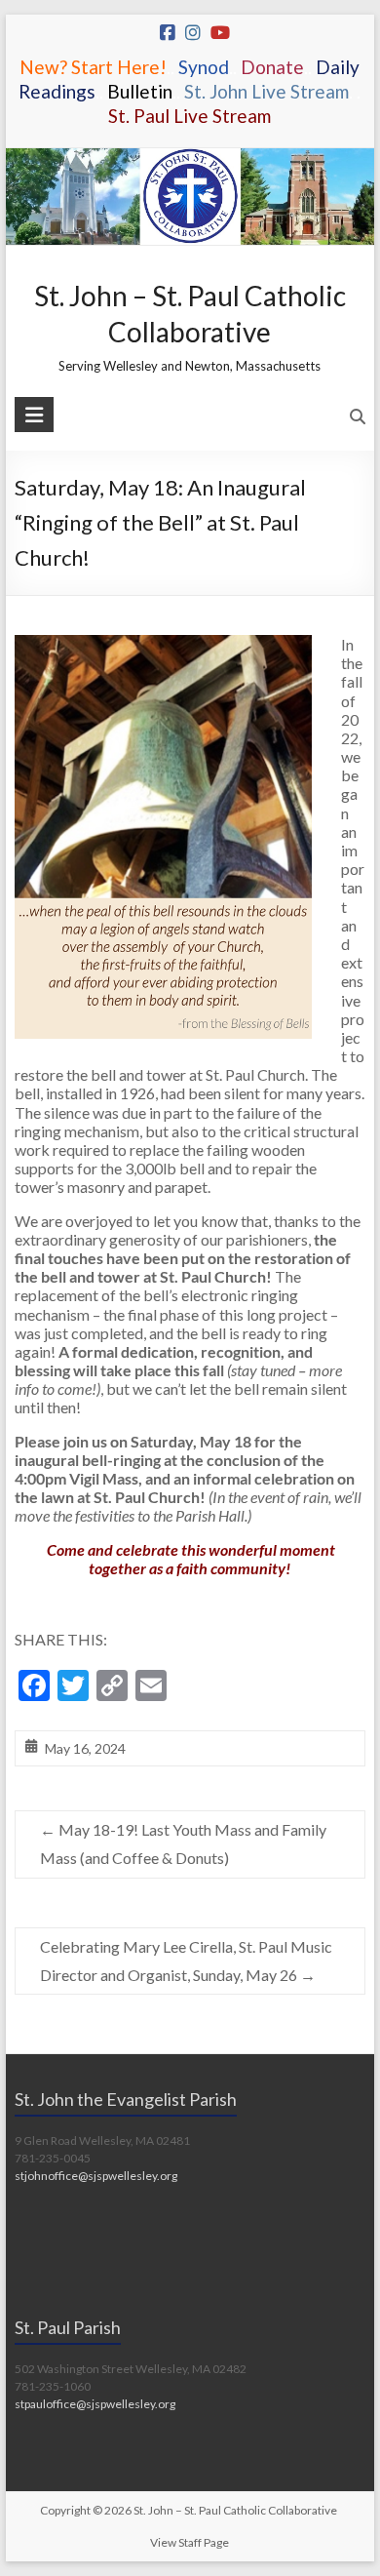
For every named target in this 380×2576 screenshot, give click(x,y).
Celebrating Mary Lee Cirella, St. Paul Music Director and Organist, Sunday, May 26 (186, 1961)
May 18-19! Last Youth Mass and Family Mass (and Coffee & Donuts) (183, 1843)
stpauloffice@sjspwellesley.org (95, 2404)
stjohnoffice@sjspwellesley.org (96, 2176)
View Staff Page (190, 2542)
